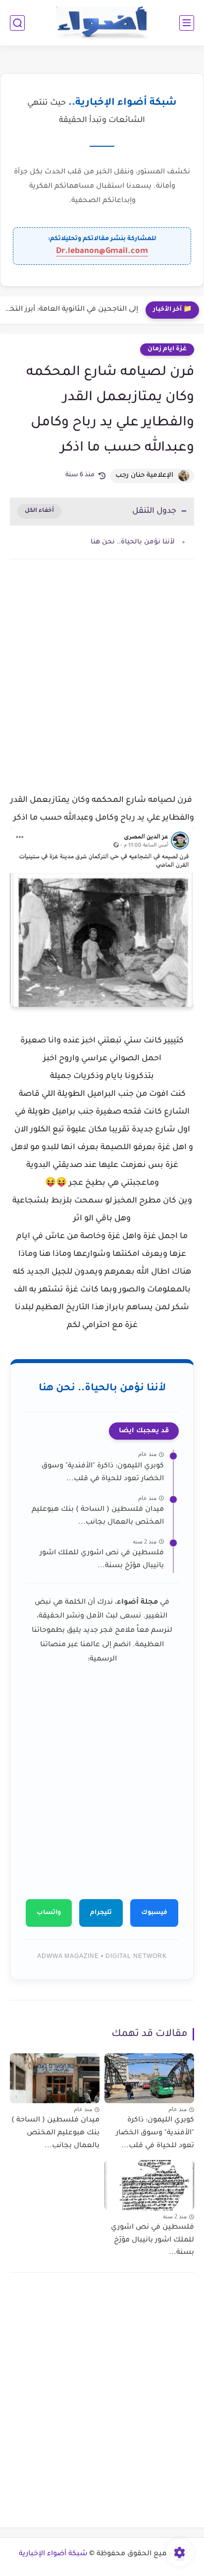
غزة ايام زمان (167, 349)
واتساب (49, 1913)
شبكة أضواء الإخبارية (53, 2554)
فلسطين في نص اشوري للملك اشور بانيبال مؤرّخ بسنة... (102, 1560)
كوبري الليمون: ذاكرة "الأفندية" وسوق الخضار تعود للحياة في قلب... (103, 1473)
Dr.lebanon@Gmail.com (102, 251)
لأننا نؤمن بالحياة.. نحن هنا (133, 542)
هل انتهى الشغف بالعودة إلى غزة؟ (81, 310)
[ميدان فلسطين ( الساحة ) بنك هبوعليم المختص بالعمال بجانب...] (55, 2078)
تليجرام (101, 1913)
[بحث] (17, 23)
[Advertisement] (102, 688)
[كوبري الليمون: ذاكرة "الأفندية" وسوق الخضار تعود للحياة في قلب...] (149, 2078)
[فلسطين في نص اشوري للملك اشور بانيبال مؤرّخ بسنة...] (149, 2185)
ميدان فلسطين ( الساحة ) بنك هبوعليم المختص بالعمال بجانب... (98, 1516)
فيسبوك (154, 1913)
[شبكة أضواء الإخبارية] (102, 23)
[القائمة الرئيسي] (187, 23)
